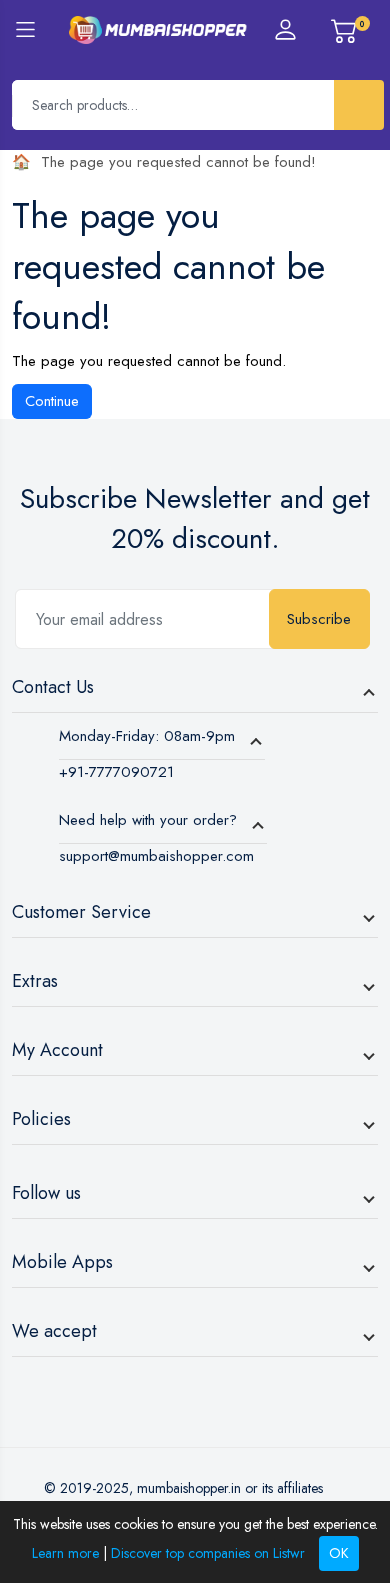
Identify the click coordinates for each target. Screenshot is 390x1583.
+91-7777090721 (116, 772)
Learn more (65, 1553)
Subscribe (319, 619)
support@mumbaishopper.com (156, 856)
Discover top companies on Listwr (208, 1553)
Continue (52, 401)
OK (339, 1553)
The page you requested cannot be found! (178, 162)
